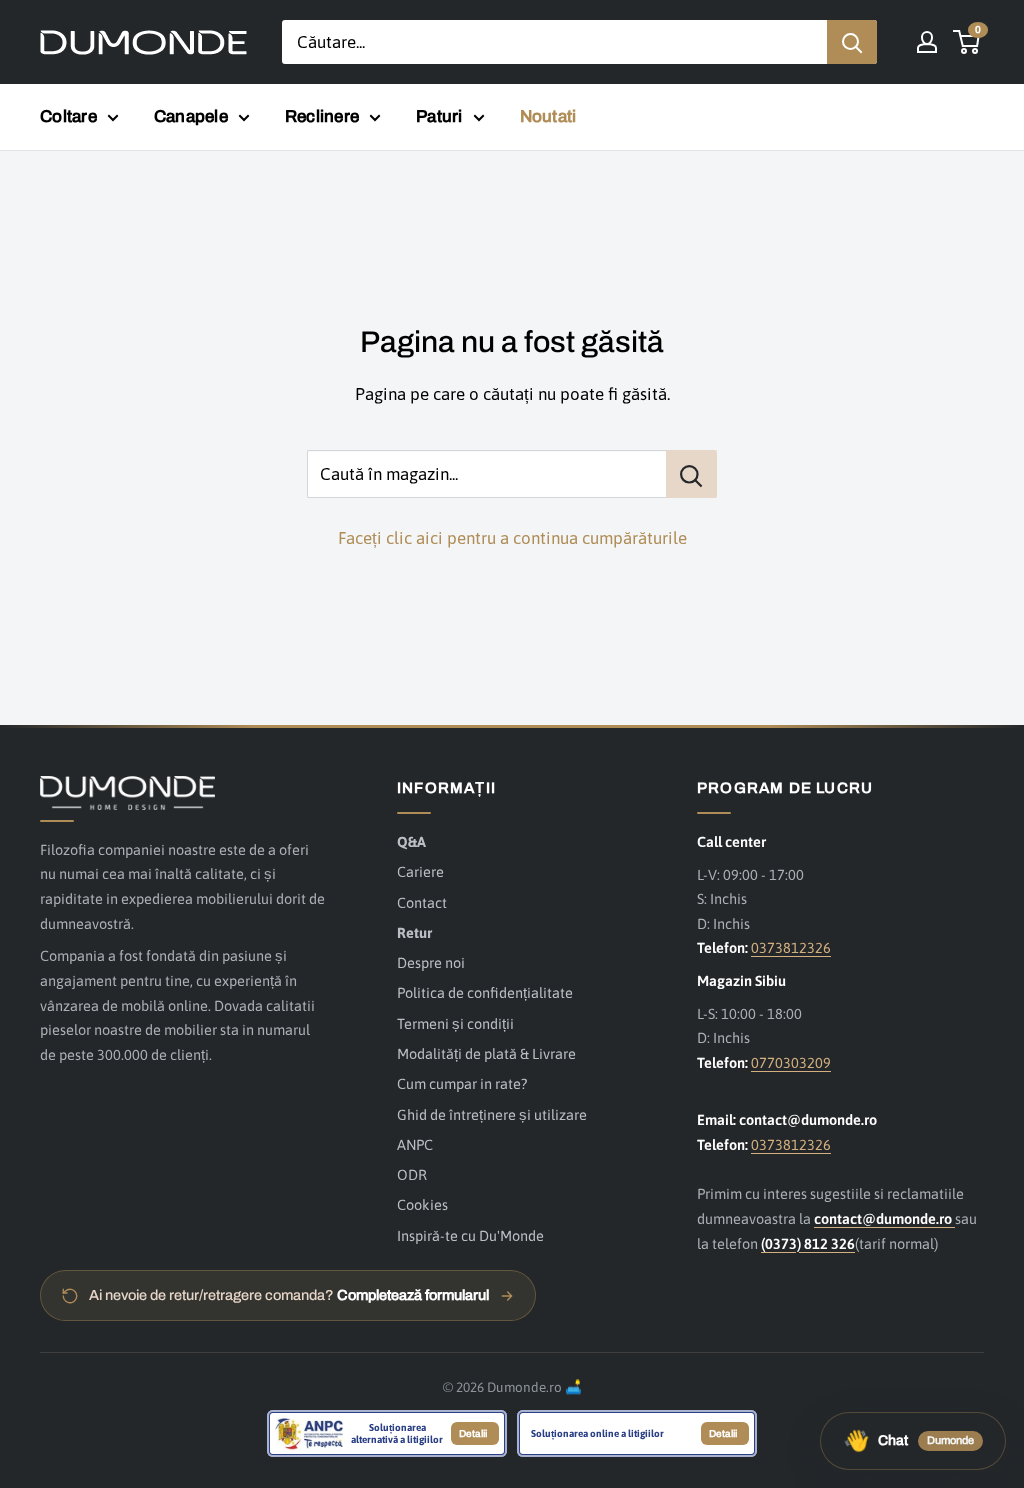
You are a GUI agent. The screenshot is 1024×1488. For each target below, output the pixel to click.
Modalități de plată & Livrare (486, 1053)
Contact (422, 902)
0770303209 (791, 1062)
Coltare (68, 116)
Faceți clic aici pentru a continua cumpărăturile (512, 538)
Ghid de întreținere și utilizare (492, 1114)
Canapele (191, 116)
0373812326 (791, 947)
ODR (412, 1174)
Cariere (420, 871)
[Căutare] (852, 42)
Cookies (422, 1204)
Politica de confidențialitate (485, 992)
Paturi (439, 116)
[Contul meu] (927, 42)
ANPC (415, 1144)
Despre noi (431, 962)
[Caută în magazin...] (691, 474)
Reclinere (322, 116)
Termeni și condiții (455, 1023)
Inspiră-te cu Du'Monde (470, 1235)
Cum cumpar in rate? (462, 1083)
